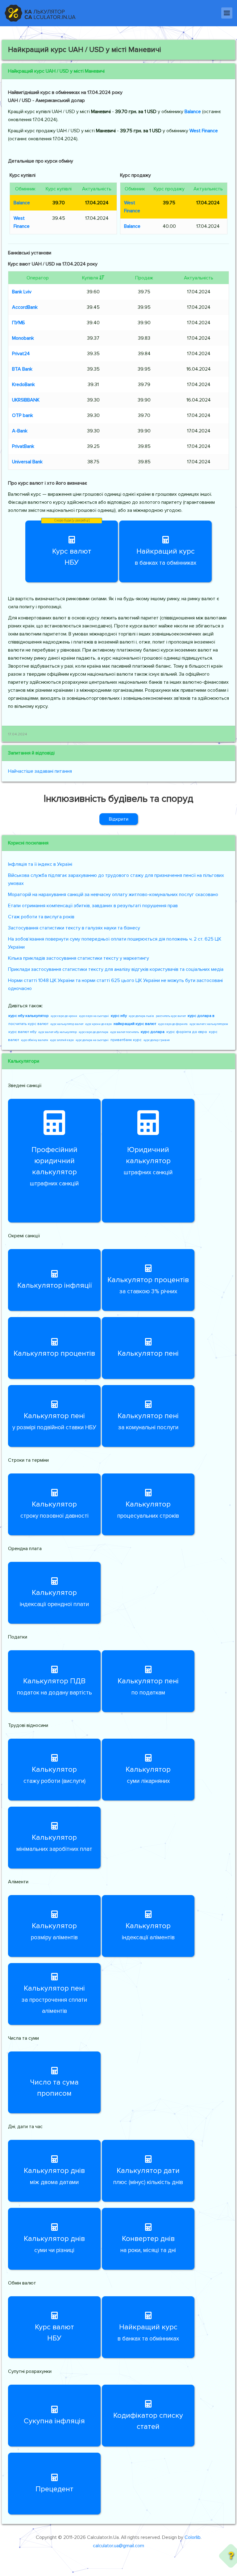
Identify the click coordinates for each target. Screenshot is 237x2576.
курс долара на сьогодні (92, 1040)
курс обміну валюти (35, 1040)
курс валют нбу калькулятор (58, 1032)
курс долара (153, 1032)
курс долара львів (141, 1016)
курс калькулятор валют (67, 1024)
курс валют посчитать (125, 1032)
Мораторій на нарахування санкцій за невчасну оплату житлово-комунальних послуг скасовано (113, 895)
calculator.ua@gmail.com (118, 2546)
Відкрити (119, 819)
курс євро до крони (64, 1016)
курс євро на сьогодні (94, 1016)
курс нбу (119, 1016)
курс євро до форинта (173, 1024)
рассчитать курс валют (171, 1016)
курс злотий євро (62, 1040)
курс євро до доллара (94, 1032)
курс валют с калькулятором (209, 1024)
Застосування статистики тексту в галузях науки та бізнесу (74, 928)
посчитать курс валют (28, 1024)
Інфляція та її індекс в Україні (40, 864)
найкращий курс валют (135, 1024)
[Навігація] (227, 13)
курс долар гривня (157, 1040)
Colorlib (193, 2537)
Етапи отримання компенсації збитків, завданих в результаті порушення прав (93, 906)
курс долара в (201, 1016)
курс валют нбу (22, 1032)
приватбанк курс (126, 1040)
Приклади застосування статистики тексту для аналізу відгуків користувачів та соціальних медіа (116, 969)
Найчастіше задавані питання (40, 771)
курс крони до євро (98, 1024)
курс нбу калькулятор (29, 1016)
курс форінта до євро (187, 1032)
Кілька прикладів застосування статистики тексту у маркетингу (79, 958)
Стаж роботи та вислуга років (41, 917)
